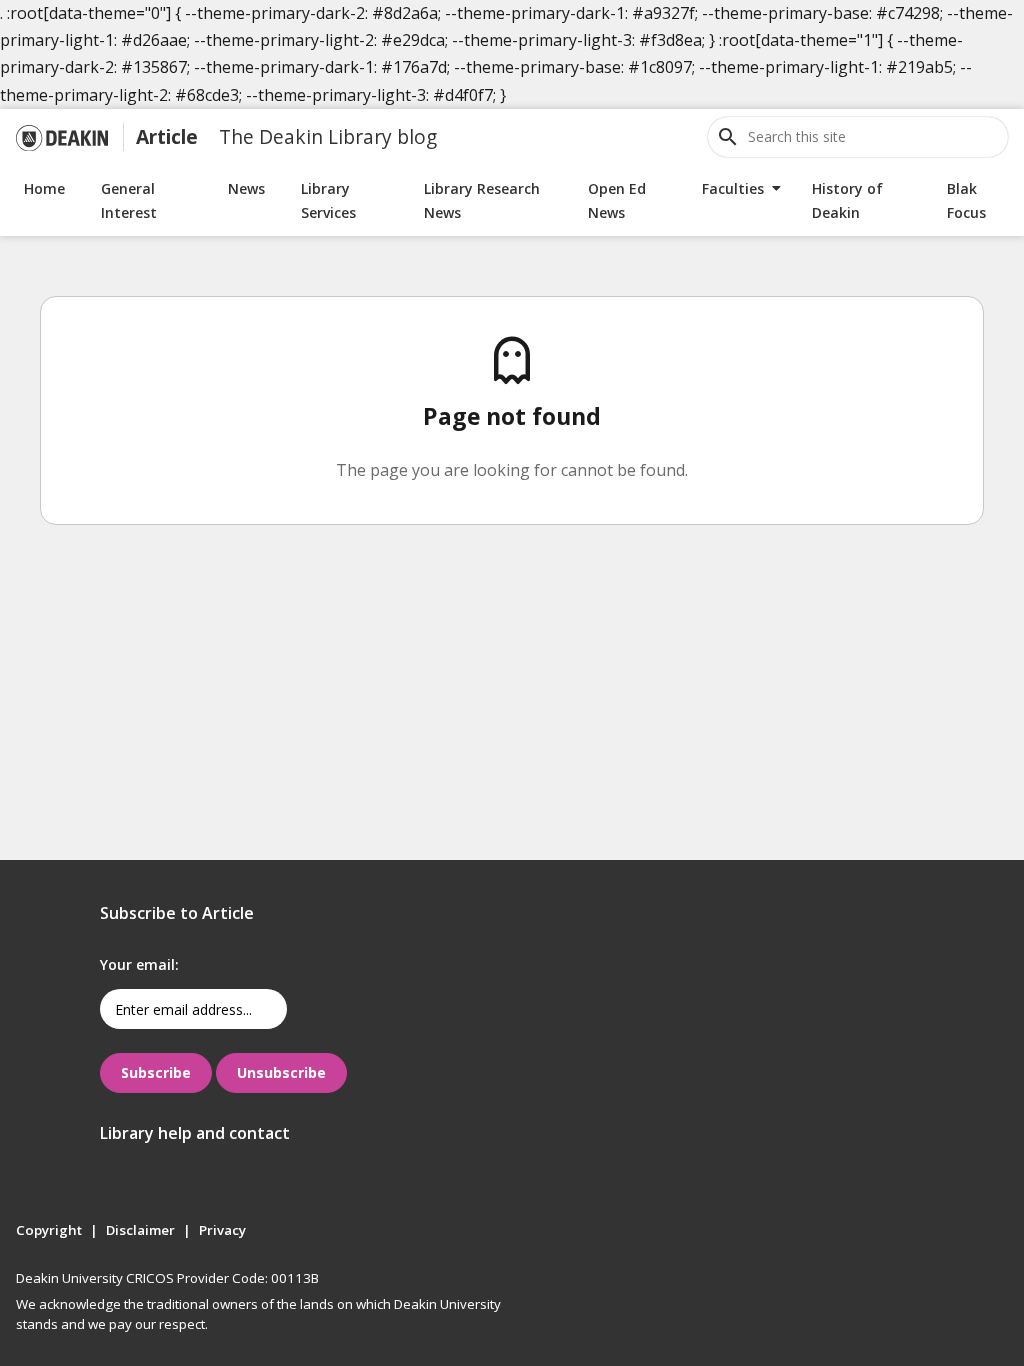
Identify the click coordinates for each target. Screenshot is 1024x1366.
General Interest (129, 200)
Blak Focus (966, 200)
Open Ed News (617, 200)
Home (44, 188)
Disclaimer (140, 1230)
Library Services (328, 200)
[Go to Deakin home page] (62, 137)
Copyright (49, 1230)
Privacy (222, 1230)
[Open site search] (728, 137)
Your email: (139, 964)
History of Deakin (847, 200)
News (246, 188)
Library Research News (482, 200)
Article (167, 136)
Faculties (733, 188)
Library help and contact (195, 1133)
